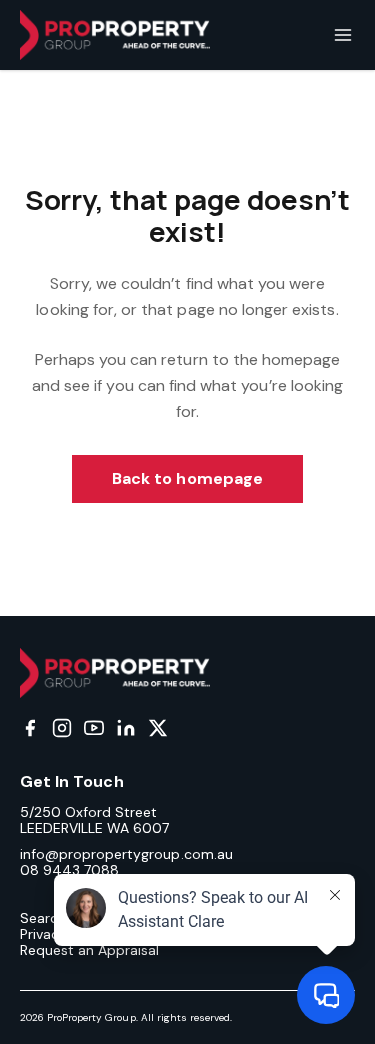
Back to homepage (187, 478)
